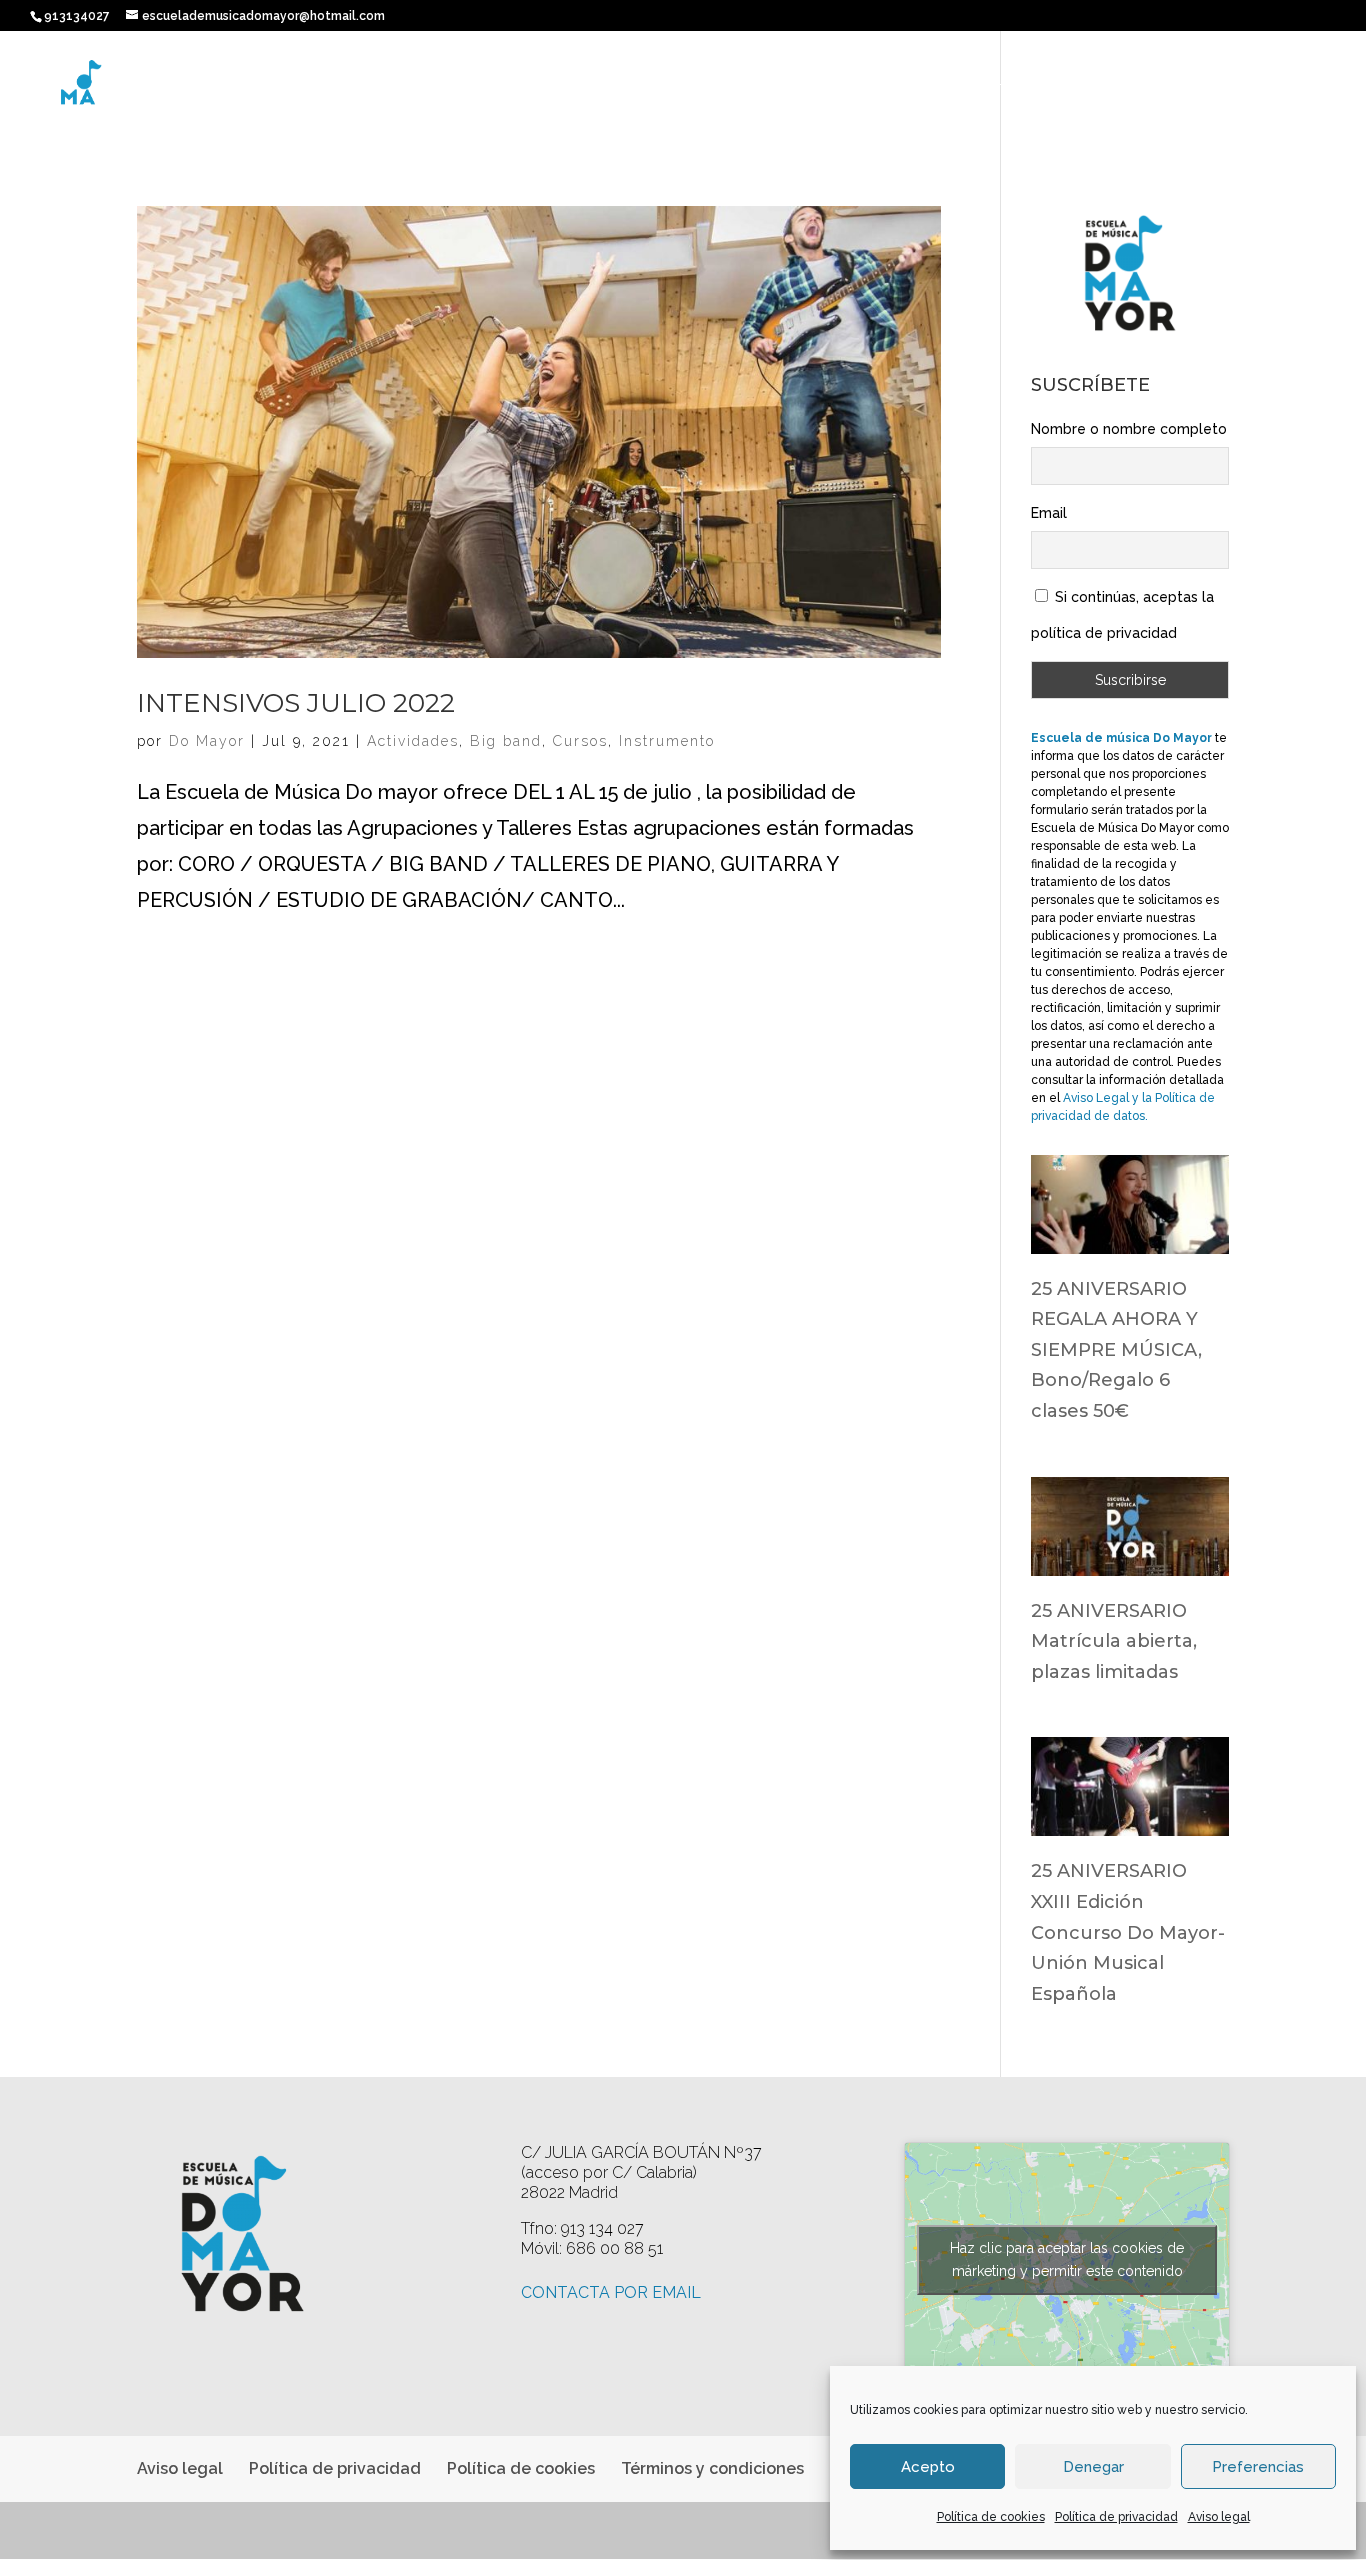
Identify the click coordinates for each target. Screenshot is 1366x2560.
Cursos (580, 741)
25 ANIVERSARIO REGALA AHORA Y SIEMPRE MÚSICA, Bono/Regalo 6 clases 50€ (1116, 1350)
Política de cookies (991, 2517)
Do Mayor (207, 741)
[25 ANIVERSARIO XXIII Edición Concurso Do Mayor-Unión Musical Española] (1130, 1818)
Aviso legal (1219, 2517)
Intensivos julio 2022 (296, 703)
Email (1049, 513)
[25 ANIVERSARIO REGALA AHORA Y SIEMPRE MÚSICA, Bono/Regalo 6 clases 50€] (1130, 1236)
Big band (506, 741)
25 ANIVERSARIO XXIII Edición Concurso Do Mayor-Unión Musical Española (1128, 1932)
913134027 (77, 16)
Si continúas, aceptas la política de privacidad (1122, 615)
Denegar (1093, 2467)
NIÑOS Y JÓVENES (872, 90)
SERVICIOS (1084, 90)
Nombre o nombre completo (1129, 429)
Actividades (413, 741)
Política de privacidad (1116, 2517)
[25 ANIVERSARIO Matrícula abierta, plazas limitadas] (1130, 1558)
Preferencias (1258, 2467)
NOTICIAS (1197, 90)
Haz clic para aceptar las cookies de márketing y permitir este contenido (1067, 2259)
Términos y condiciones (712, 2468)
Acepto (928, 2467)
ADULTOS (990, 90)
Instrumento (667, 741)
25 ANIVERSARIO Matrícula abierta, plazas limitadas (1114, 1641)
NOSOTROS (746, 90)
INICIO (661, 90)
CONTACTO (1295, 90)
